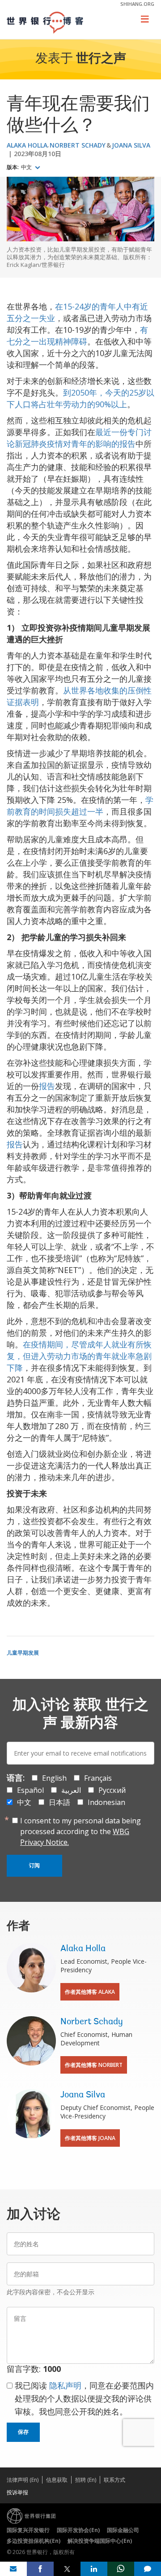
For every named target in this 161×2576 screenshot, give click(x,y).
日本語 (59, 1802)
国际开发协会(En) (78, 2530)
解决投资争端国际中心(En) (100, 2541)
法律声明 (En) (23, 2480)
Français (98, 1778)
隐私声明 (65, 2385)
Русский (112, 1790)
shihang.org (137, 4)
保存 (23, 2432)
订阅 (34, 1866)
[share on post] (67, 2569)
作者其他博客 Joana (90, 2138)
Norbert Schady (78, 145)
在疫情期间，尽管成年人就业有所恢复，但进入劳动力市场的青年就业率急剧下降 (79, 1356)
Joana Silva (131, 145)
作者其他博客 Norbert (94, 2065)
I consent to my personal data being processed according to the (80, 1831)
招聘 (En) (86, 2480)
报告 (47, 1086)
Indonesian (106, 1802)
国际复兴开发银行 (28, 2530)
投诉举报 (17, 2492)
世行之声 (101, 59)
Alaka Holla (27, 145)
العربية (71, 1790)
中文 (27, 167)
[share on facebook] (40, 2569)
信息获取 (57, 2480)
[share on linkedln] (94, 2569)
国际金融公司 (123, 2530)
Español (30, 1790)
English (54, 1778)
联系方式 (114, 2480)
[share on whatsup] (121, 2569)
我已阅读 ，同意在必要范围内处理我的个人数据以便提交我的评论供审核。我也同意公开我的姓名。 (84, 2398)
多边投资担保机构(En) (34, 2541)
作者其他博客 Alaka (90, 1992)
